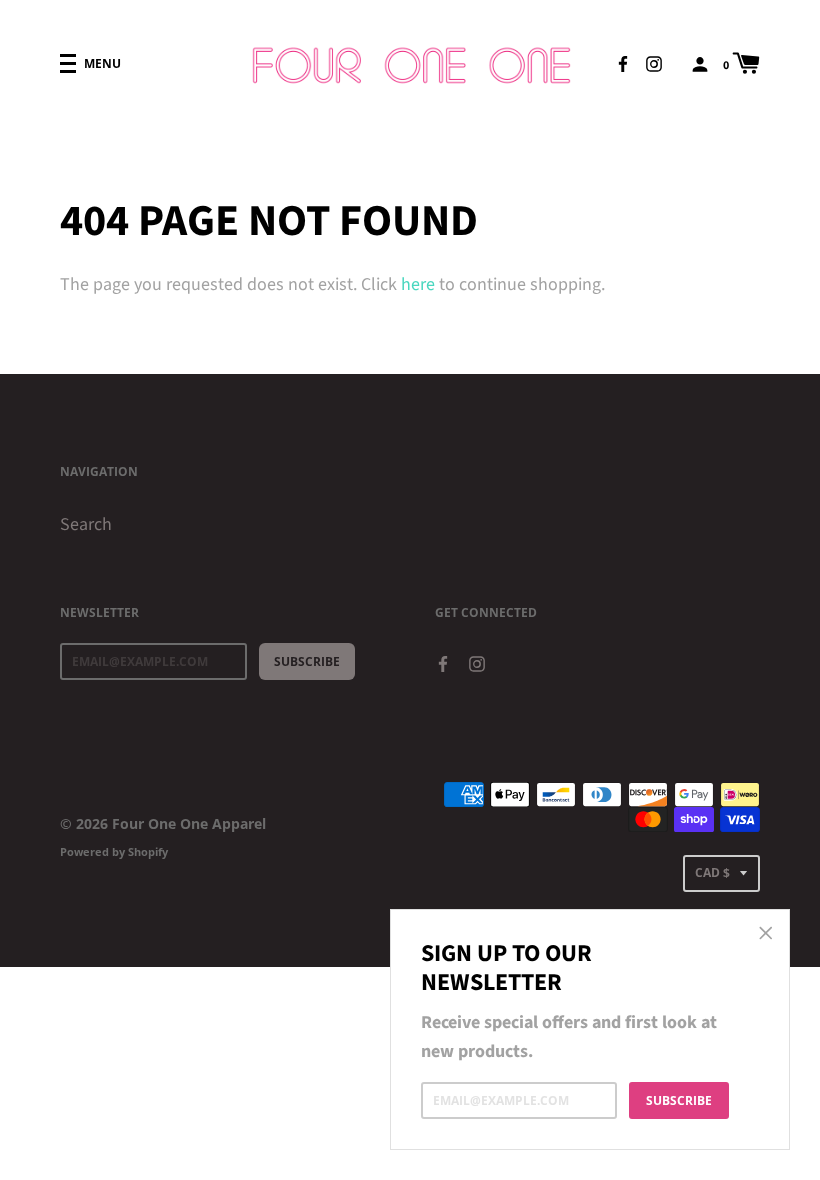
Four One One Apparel (189, 823)
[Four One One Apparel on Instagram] (654, 63)
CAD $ (712, 872)
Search (86, 524)
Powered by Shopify (114, 851)
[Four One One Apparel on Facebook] (623, 63)
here (418, 284)
